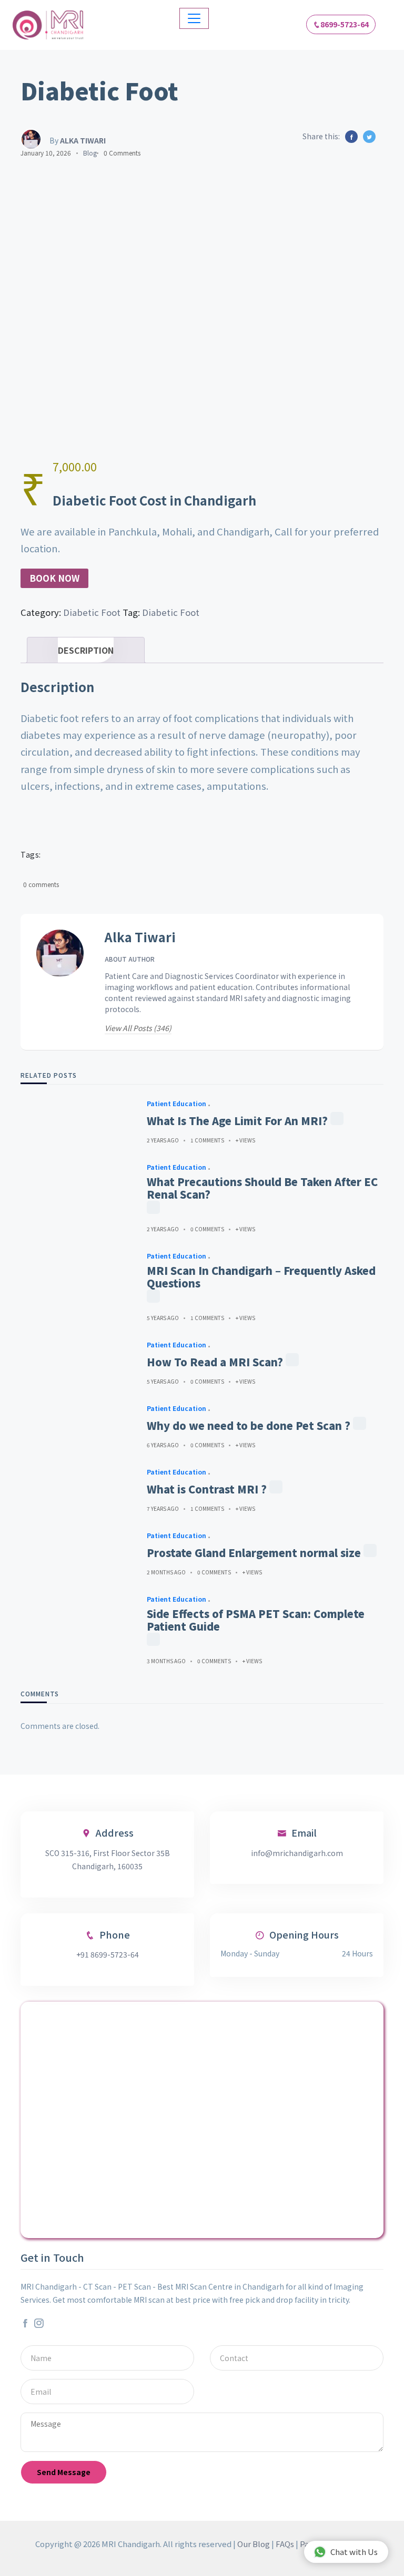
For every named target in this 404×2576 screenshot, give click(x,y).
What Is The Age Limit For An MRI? (237, 1121)
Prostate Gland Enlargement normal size (254, 1553)
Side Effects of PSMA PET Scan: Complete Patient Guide (256, 1620)
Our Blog (254, 2544)
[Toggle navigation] (194, 18)
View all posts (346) (138, 1028)
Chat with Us (354, 2552)
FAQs (285, 2544)
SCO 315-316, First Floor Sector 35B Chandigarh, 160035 (108, 1859)
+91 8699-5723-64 (108, 1954)
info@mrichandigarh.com (297, 1853)
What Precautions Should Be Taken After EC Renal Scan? (262, 1188)
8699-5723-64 (345, 24)
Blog (90, 153)
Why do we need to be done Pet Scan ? (249, 1426)
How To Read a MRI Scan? (215, 1362)
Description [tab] (86, 650)
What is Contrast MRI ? (207, 1489)
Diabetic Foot (92, 612)
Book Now (54, 578)
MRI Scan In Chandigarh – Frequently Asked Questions (261, 1277)
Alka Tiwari (140, 937)
